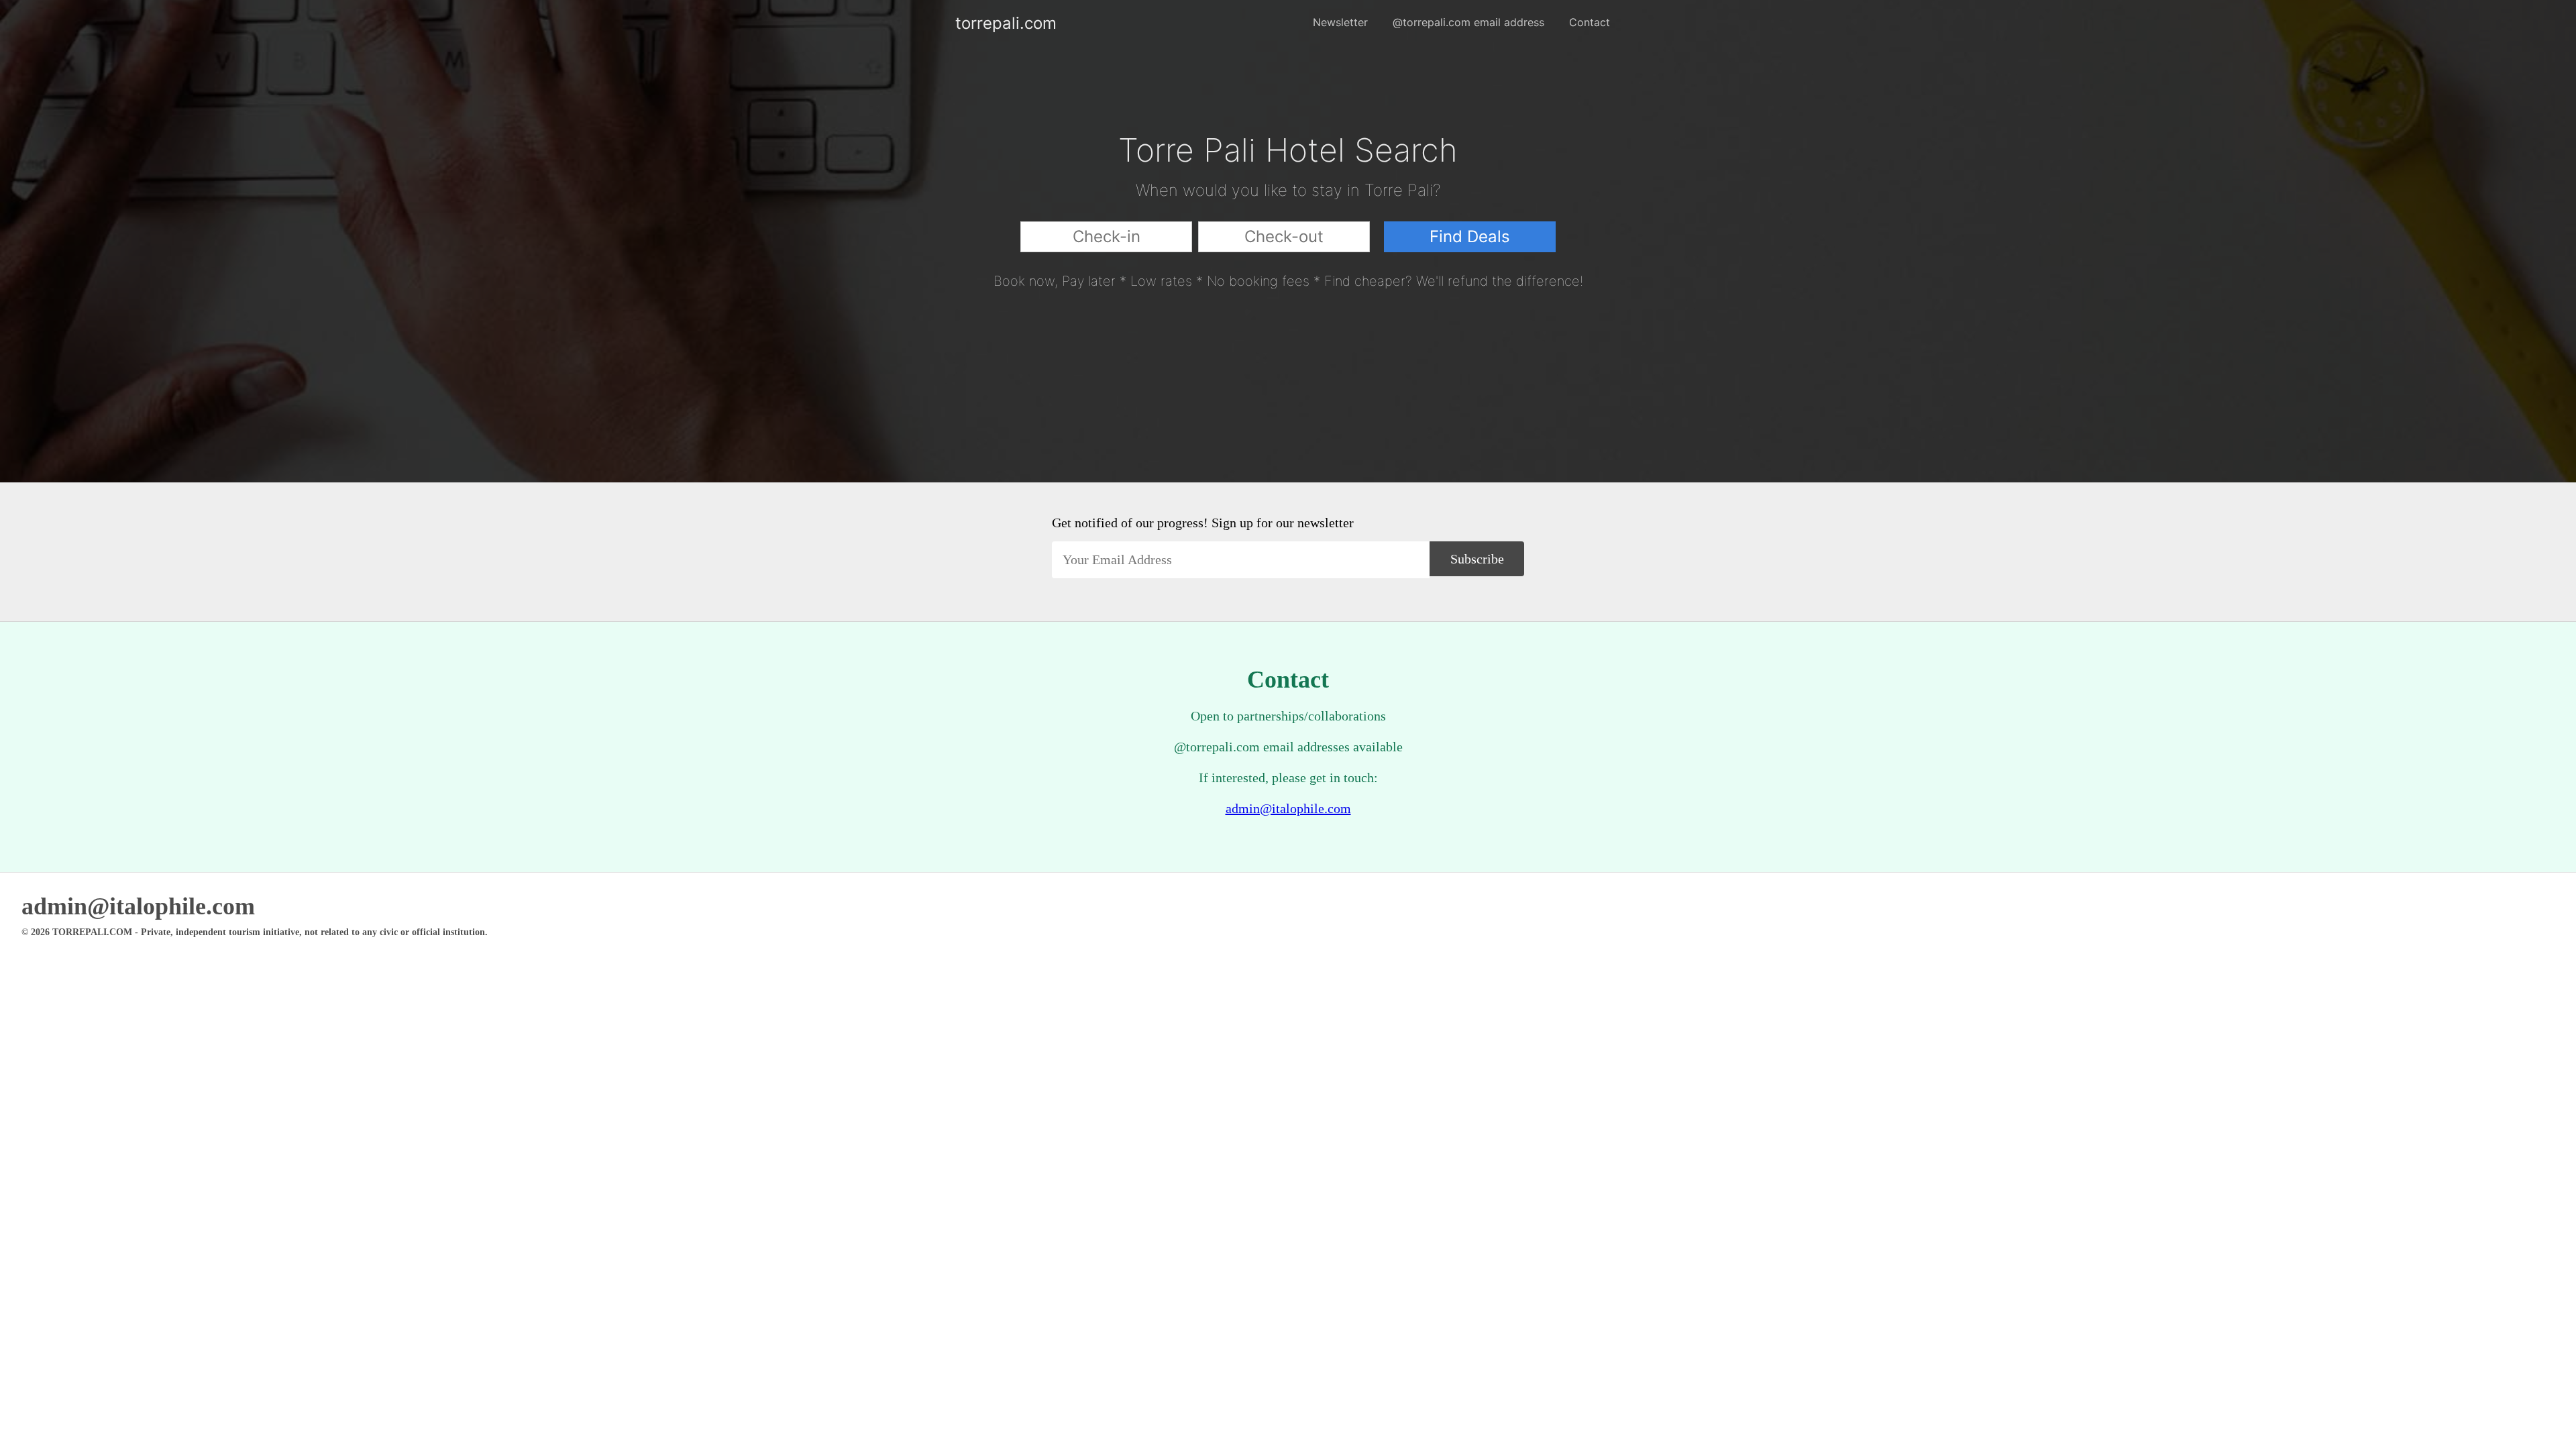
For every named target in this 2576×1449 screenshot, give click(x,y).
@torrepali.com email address (1468, 22)
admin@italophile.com (1288, 808)
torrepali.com (966, 23)
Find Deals (1470, 236)
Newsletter (1340, 22)
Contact (1590, 22)
